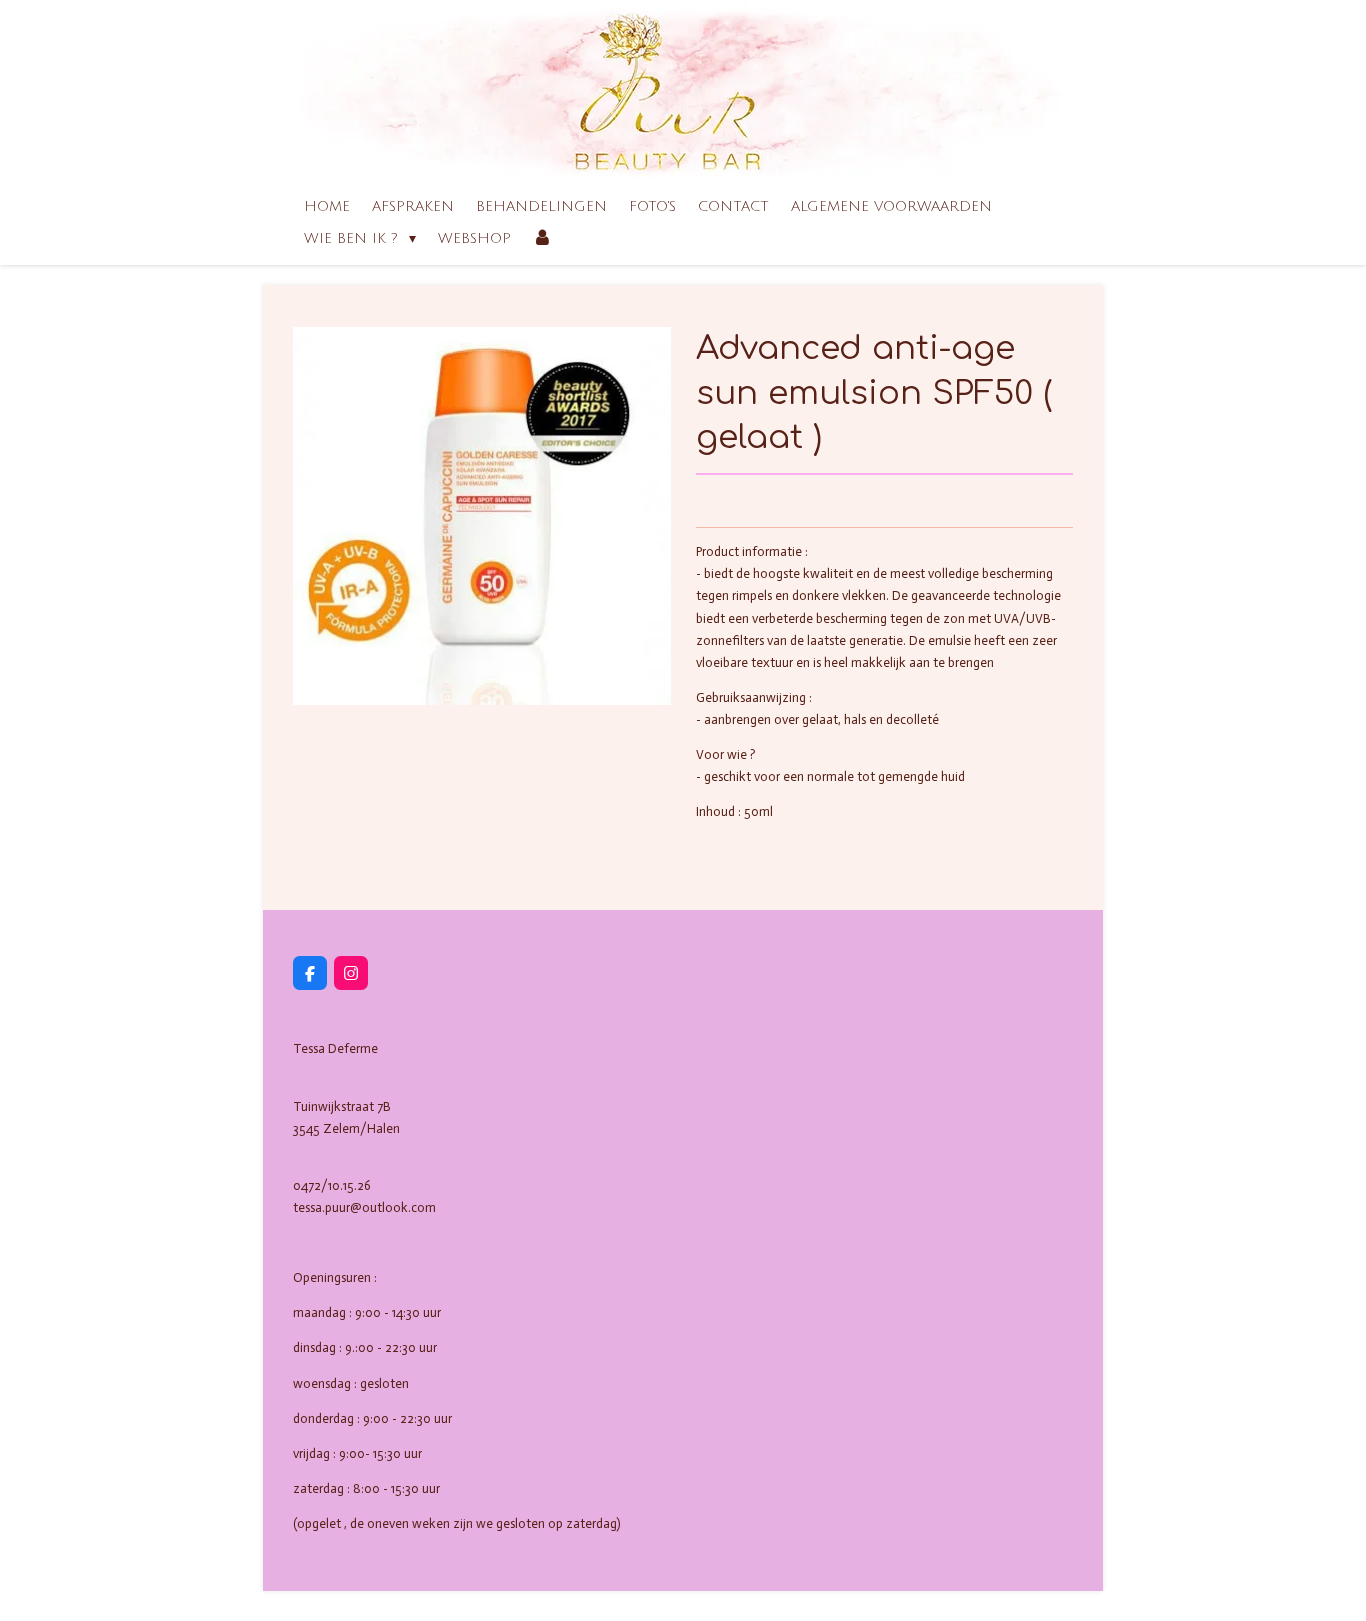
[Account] (543, 239)
